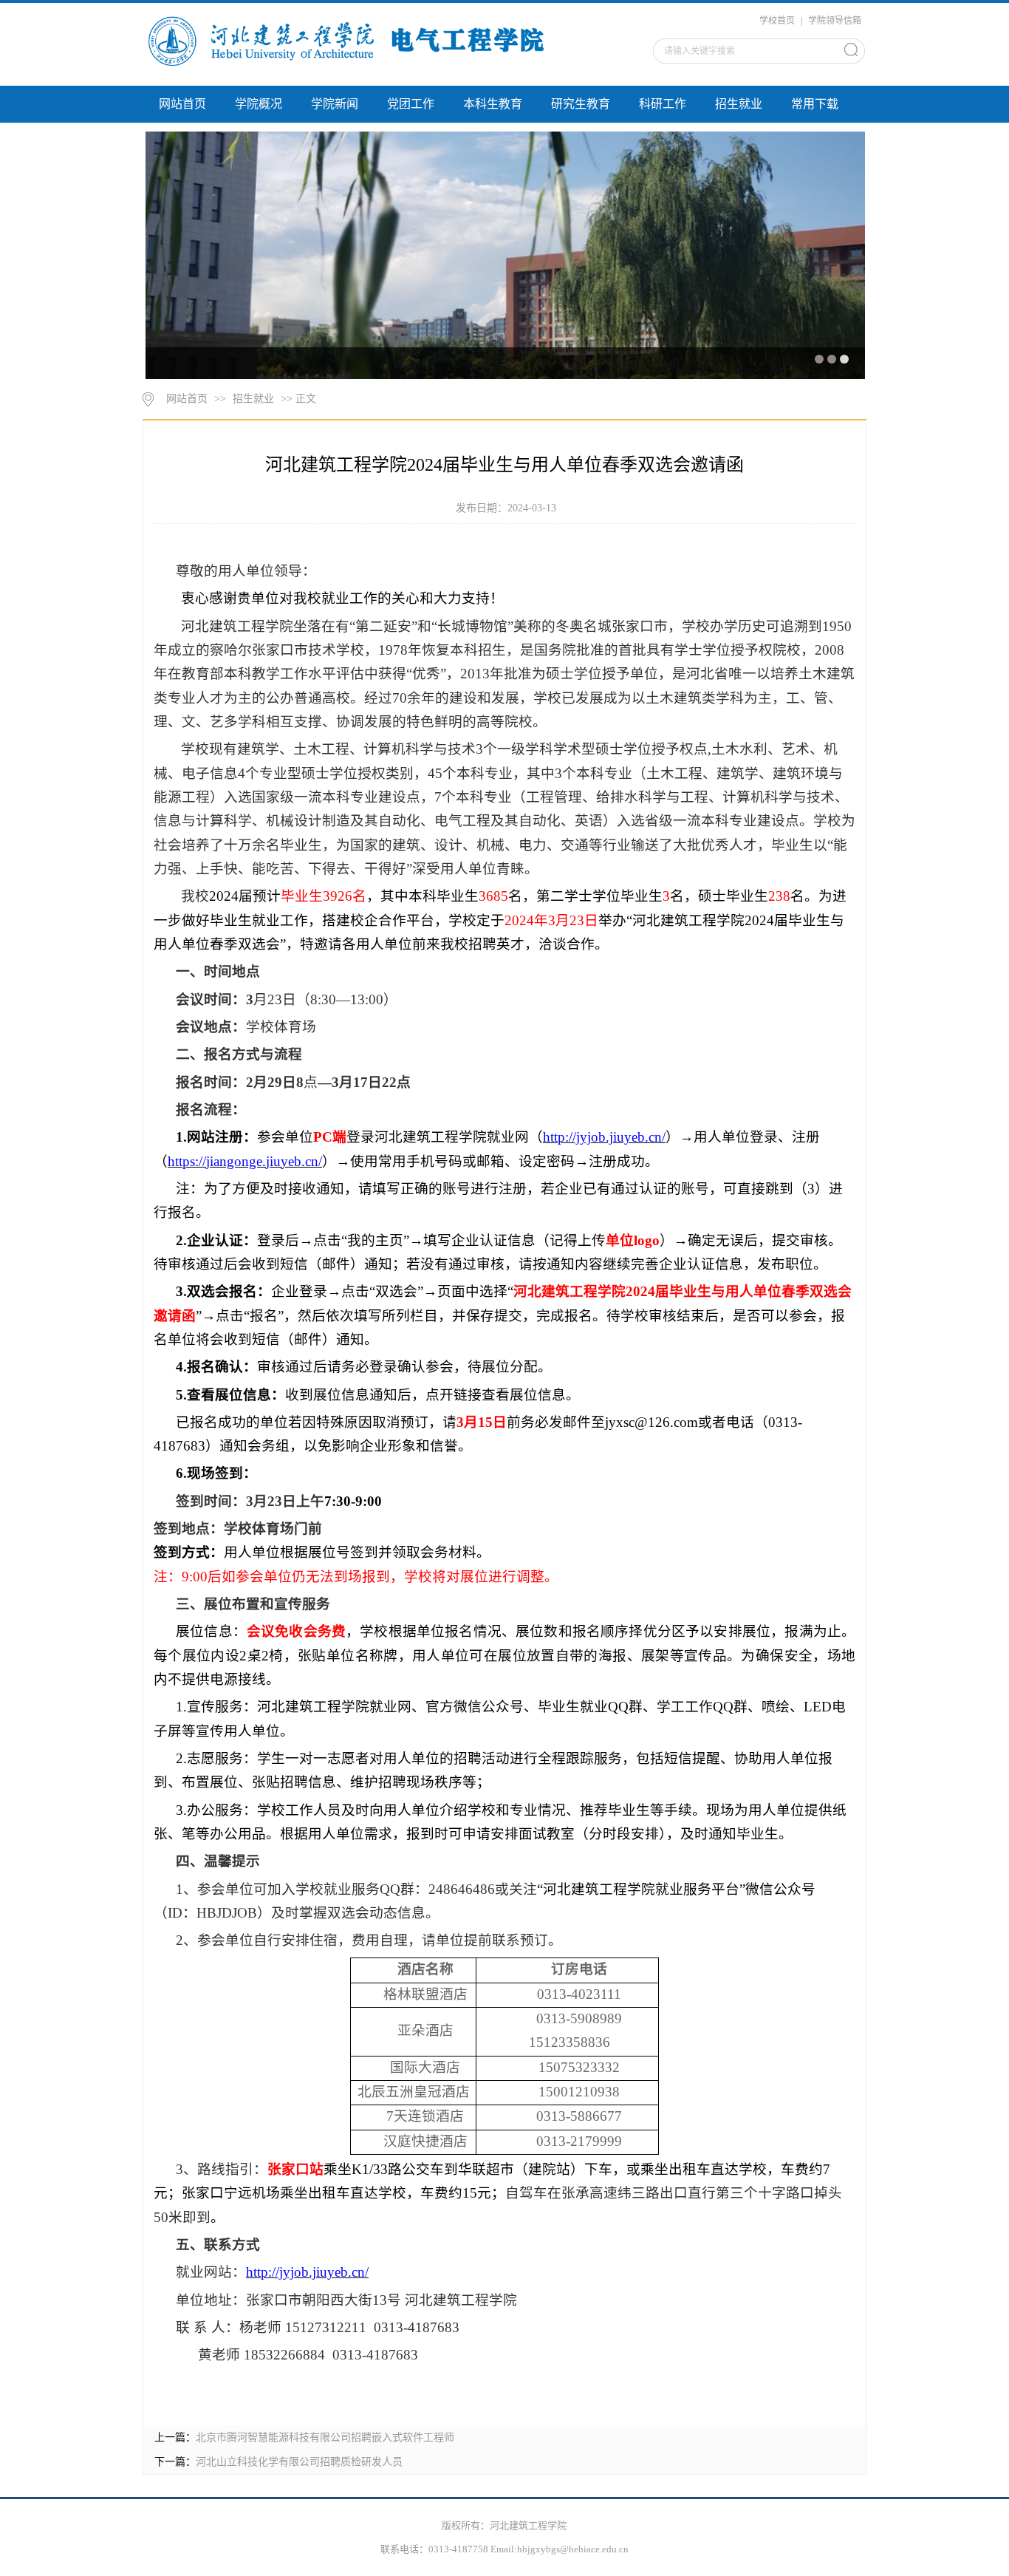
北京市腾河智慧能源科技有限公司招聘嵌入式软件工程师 (325, 2437)
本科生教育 (493, 104)
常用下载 (815, 104)
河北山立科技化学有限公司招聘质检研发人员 (299, 2462)
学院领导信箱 (835, 21)
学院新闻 (335, 104)
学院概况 (259, 104)
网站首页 (182, 104)
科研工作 (663, 104)
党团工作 (411, 104)
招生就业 (739, 104)
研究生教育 (581, 104)
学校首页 (777, 21)
